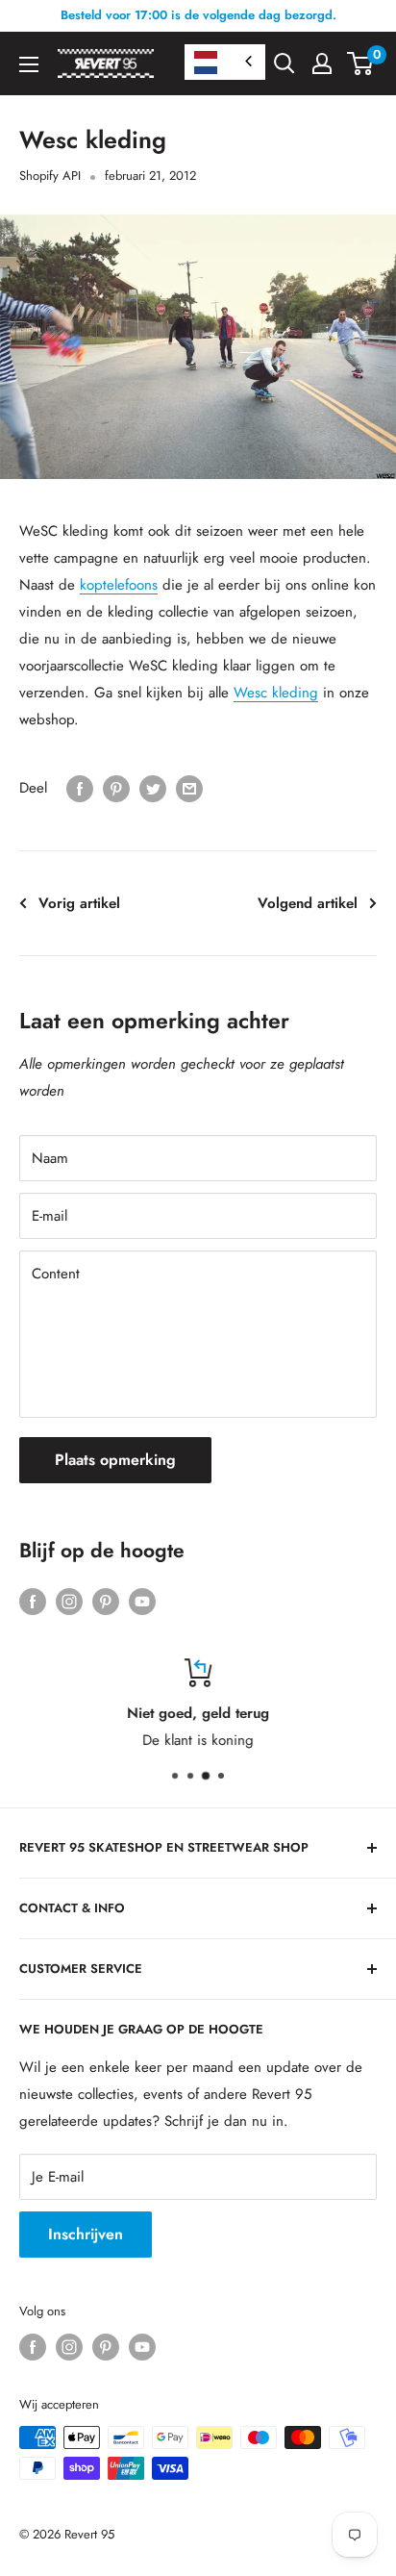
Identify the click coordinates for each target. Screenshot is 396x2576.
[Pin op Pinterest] (116, 788)
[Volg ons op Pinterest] (106, 1601)
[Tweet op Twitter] (153, 788)
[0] (361, 63)
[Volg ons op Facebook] (33, 1601)
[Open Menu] (29, 64)
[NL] (225, 62)
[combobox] (225, 62)
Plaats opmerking (115, 1460)
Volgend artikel (308, 903)
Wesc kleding (276, 693)
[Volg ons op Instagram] (69, 1601)
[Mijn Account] (322, 63)
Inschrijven (86, 2234)
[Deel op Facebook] (80, 788)
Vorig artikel (79, 903)
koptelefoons (119, 585)
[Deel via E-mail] (189, 788)
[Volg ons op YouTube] (142, 1601)
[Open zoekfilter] (285, 63)
